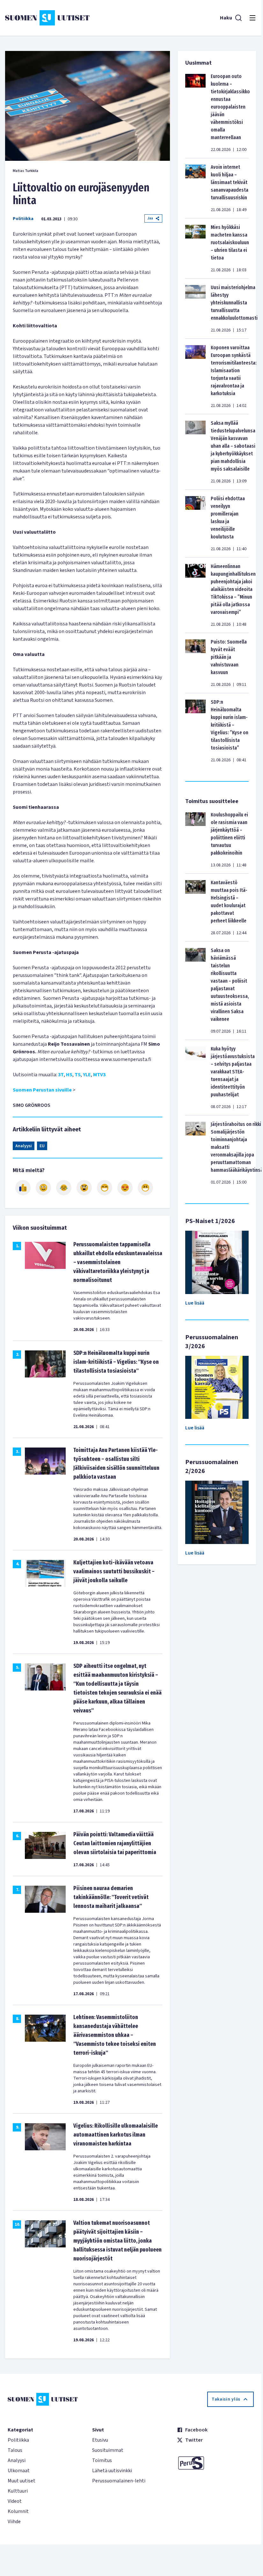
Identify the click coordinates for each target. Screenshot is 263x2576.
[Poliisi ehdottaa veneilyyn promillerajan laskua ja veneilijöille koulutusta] (195, 523)
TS (78, 1075)
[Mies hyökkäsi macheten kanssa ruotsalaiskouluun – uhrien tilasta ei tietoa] (195, 248)
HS (69, 1075)
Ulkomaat (19, 2471)
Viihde (14, 2522)
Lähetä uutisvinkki (112, 2471)
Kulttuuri (18, 2491)
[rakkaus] (125, 1188)
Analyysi (24, 1146)
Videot (15, 2501)
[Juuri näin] (23, 1188)
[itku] (64, 1188)
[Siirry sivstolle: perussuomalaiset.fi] (215, 2463)
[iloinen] (43, 1188)
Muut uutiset (22, 2481)
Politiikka (23, 219)
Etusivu (100, 2440)
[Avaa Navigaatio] (252, 18)
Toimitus (102, 2460)
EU (42, 1146)
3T (61, 1075)
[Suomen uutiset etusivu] (47, 18)
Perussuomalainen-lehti (119, 2481)
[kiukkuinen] (84, 1188)
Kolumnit (18, 2511)
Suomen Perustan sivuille (42, 1090)
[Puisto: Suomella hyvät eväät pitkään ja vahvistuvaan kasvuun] (195, 663)
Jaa (150, 218)
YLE (87, 1075)
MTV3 (99, 1075)
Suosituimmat (108, 2450)
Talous (15, 2450)
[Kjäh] (145, 1188)
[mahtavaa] (105, 1188)
